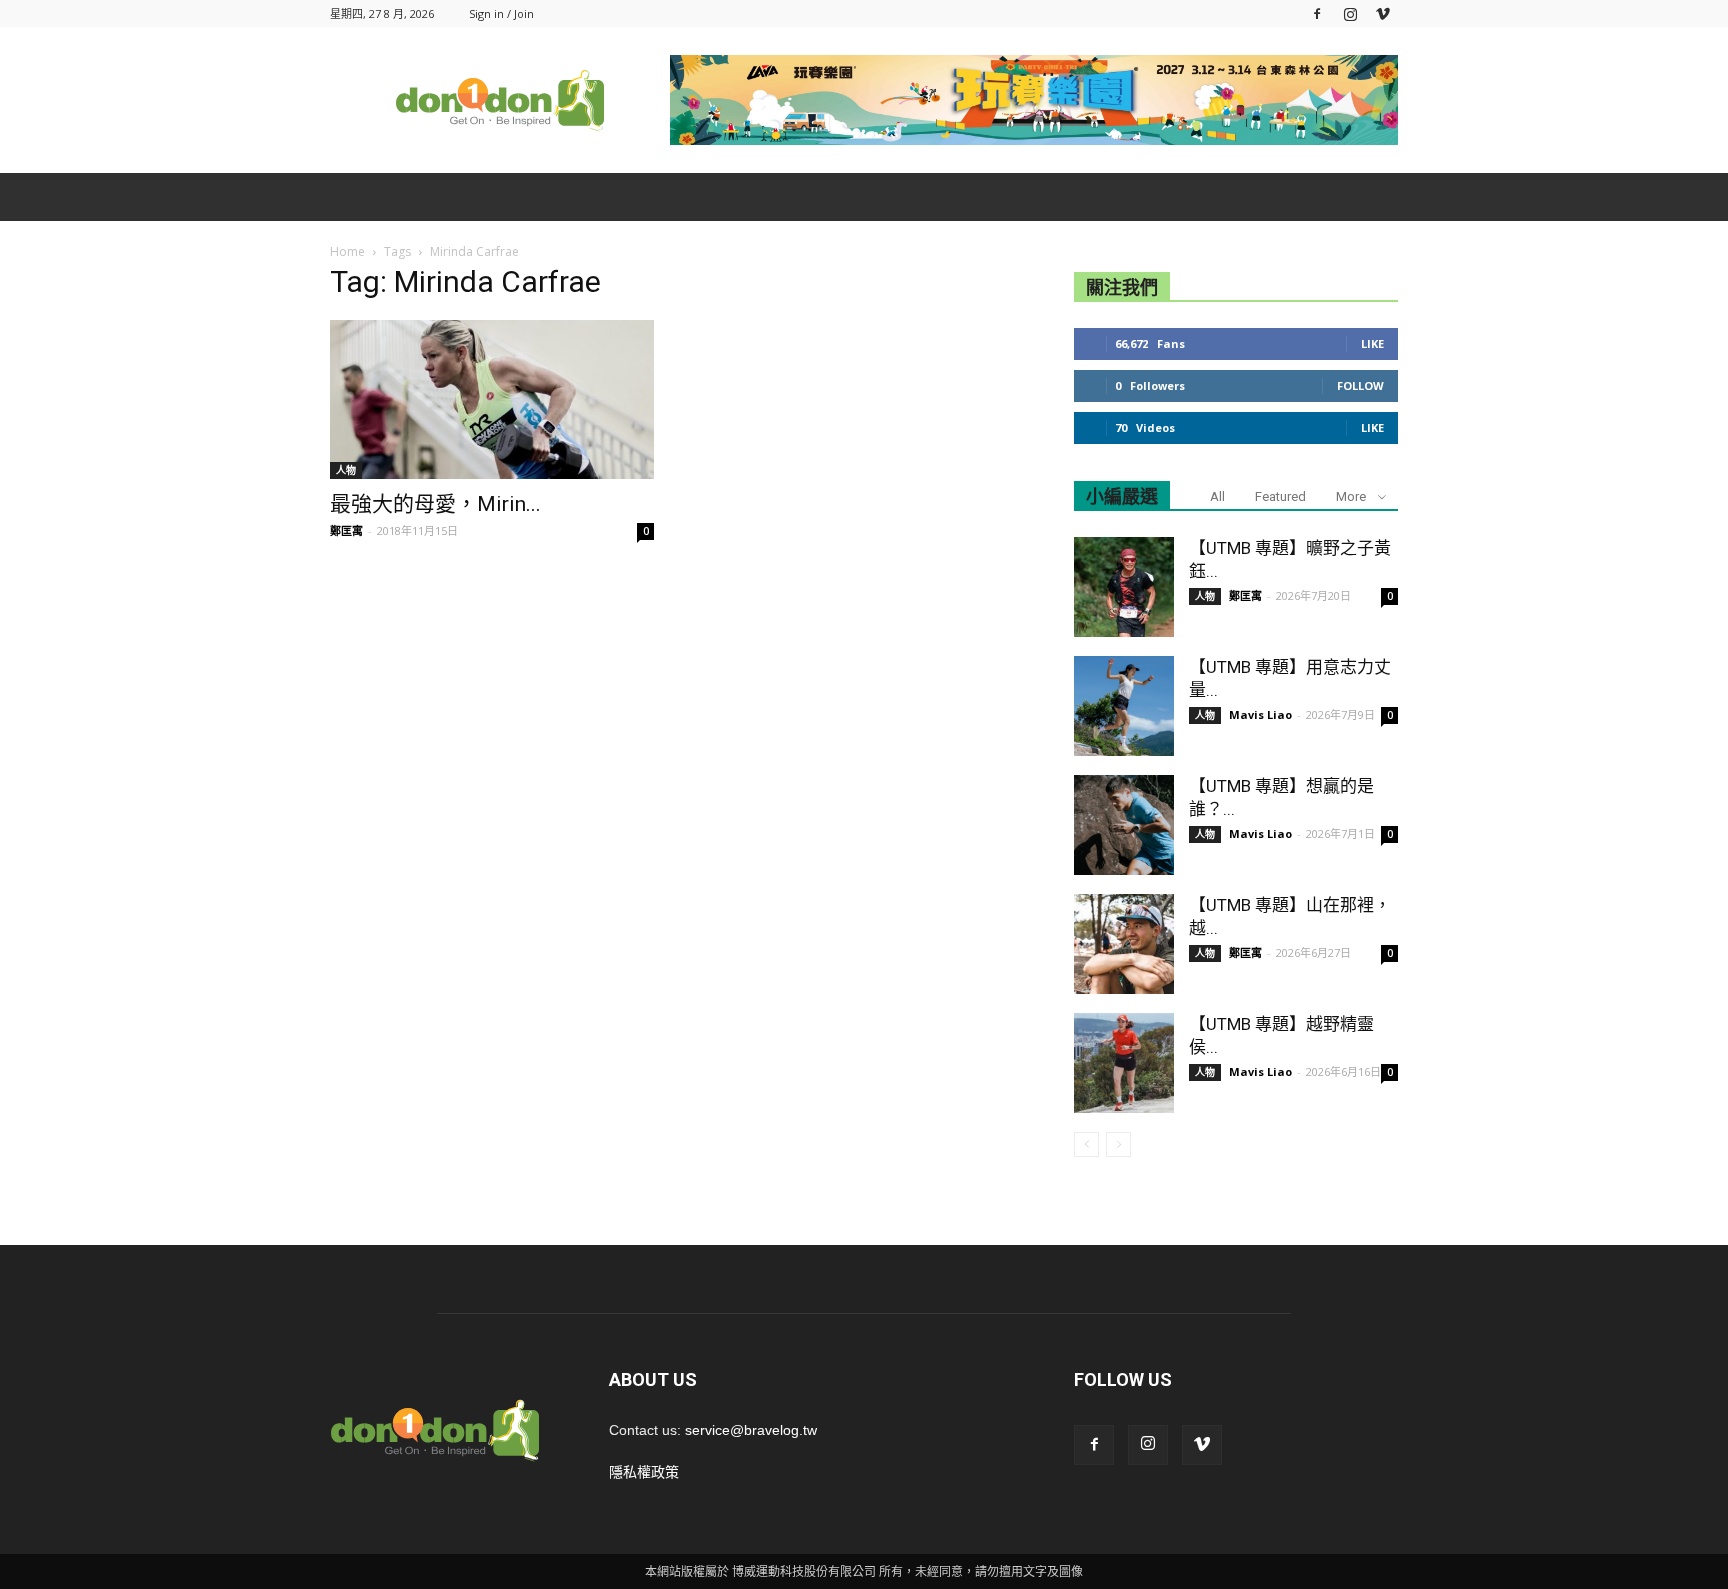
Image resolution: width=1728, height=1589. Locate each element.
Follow (1360, 385)
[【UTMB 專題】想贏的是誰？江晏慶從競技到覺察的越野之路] (1124, 825)
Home (347, 251)
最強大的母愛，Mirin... (435, 504)
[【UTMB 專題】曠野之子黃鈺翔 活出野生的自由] (1124, 587)
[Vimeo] (1383, 13)
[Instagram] (1350, 13)
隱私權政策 (644, 1472)
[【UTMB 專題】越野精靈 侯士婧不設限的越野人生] (1124, 1063)
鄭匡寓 (346, 530)
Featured (1280, 496)
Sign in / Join (501, 13)
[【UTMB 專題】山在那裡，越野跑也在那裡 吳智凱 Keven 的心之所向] (1124, 944)
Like (1372, 343)
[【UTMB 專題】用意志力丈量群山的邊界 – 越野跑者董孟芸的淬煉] (1124, 706)
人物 (346, 470)
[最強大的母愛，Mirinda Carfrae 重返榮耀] (492, 399)
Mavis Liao (1260, 714)
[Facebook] (1317, 13)
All (1217, 496)
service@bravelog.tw (751, 1430)
